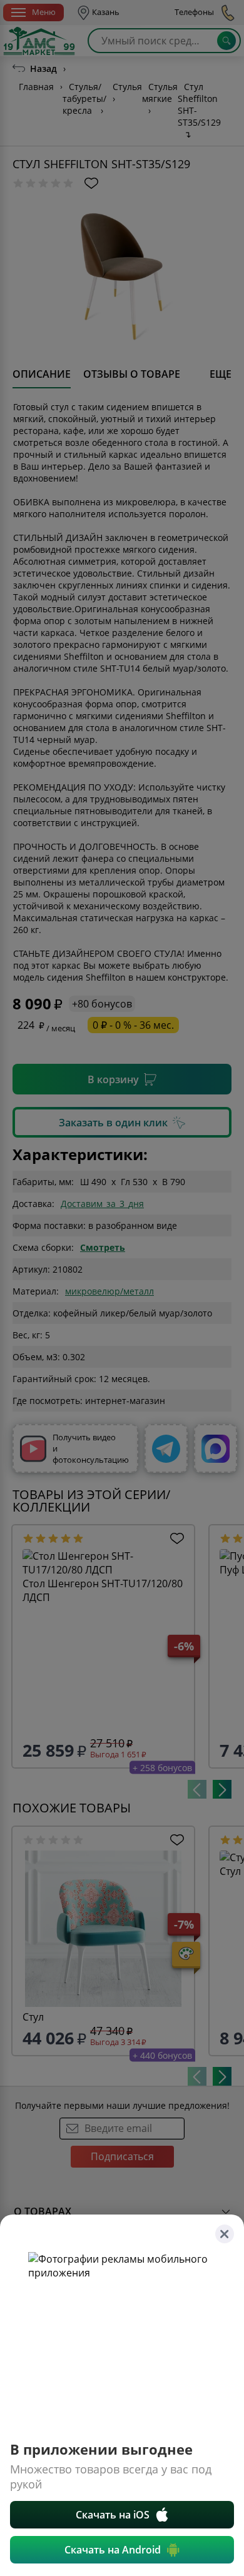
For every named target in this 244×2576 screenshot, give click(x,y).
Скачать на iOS (113, 2515)
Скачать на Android (113, 2550)
